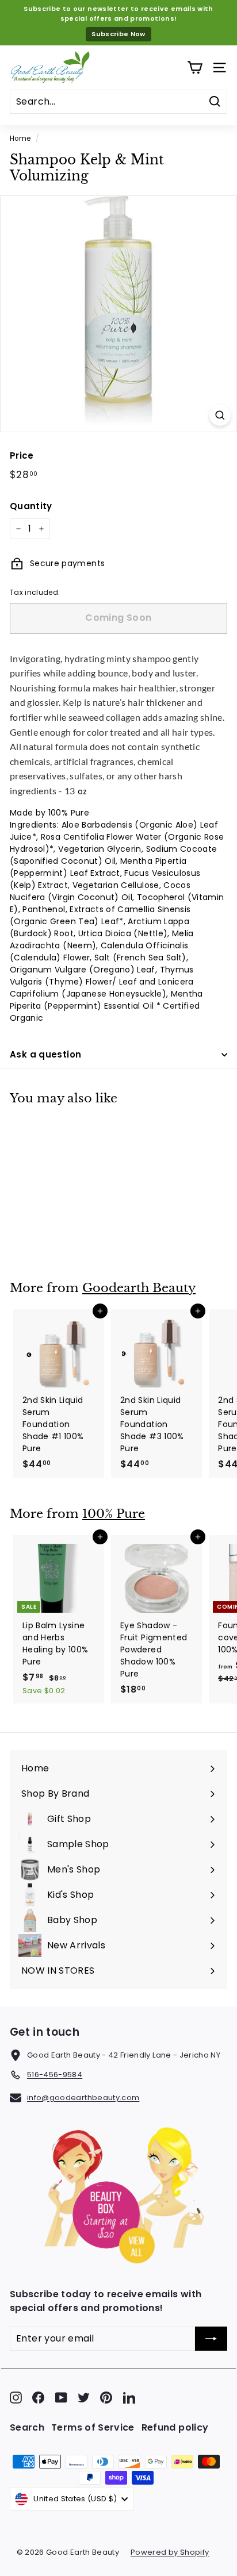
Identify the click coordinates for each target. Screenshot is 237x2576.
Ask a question (45, 1054)
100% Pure (114, 1514)
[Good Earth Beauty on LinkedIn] (129, 2398)
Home (20, 139)
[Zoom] (220, 415)
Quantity (31, 506)
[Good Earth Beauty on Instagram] (16, 2398)
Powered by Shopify (170, 2552)
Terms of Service (93, 2427)
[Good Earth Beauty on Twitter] (84, 2398)
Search (27, 2427)
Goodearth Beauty (139, 1288)
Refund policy (175, 2427)
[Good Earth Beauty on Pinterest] (106, 2398)
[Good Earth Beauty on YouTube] (61, 2398)
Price (22, 455)
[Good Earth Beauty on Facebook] (38, 2398)
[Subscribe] (211, 2339)
